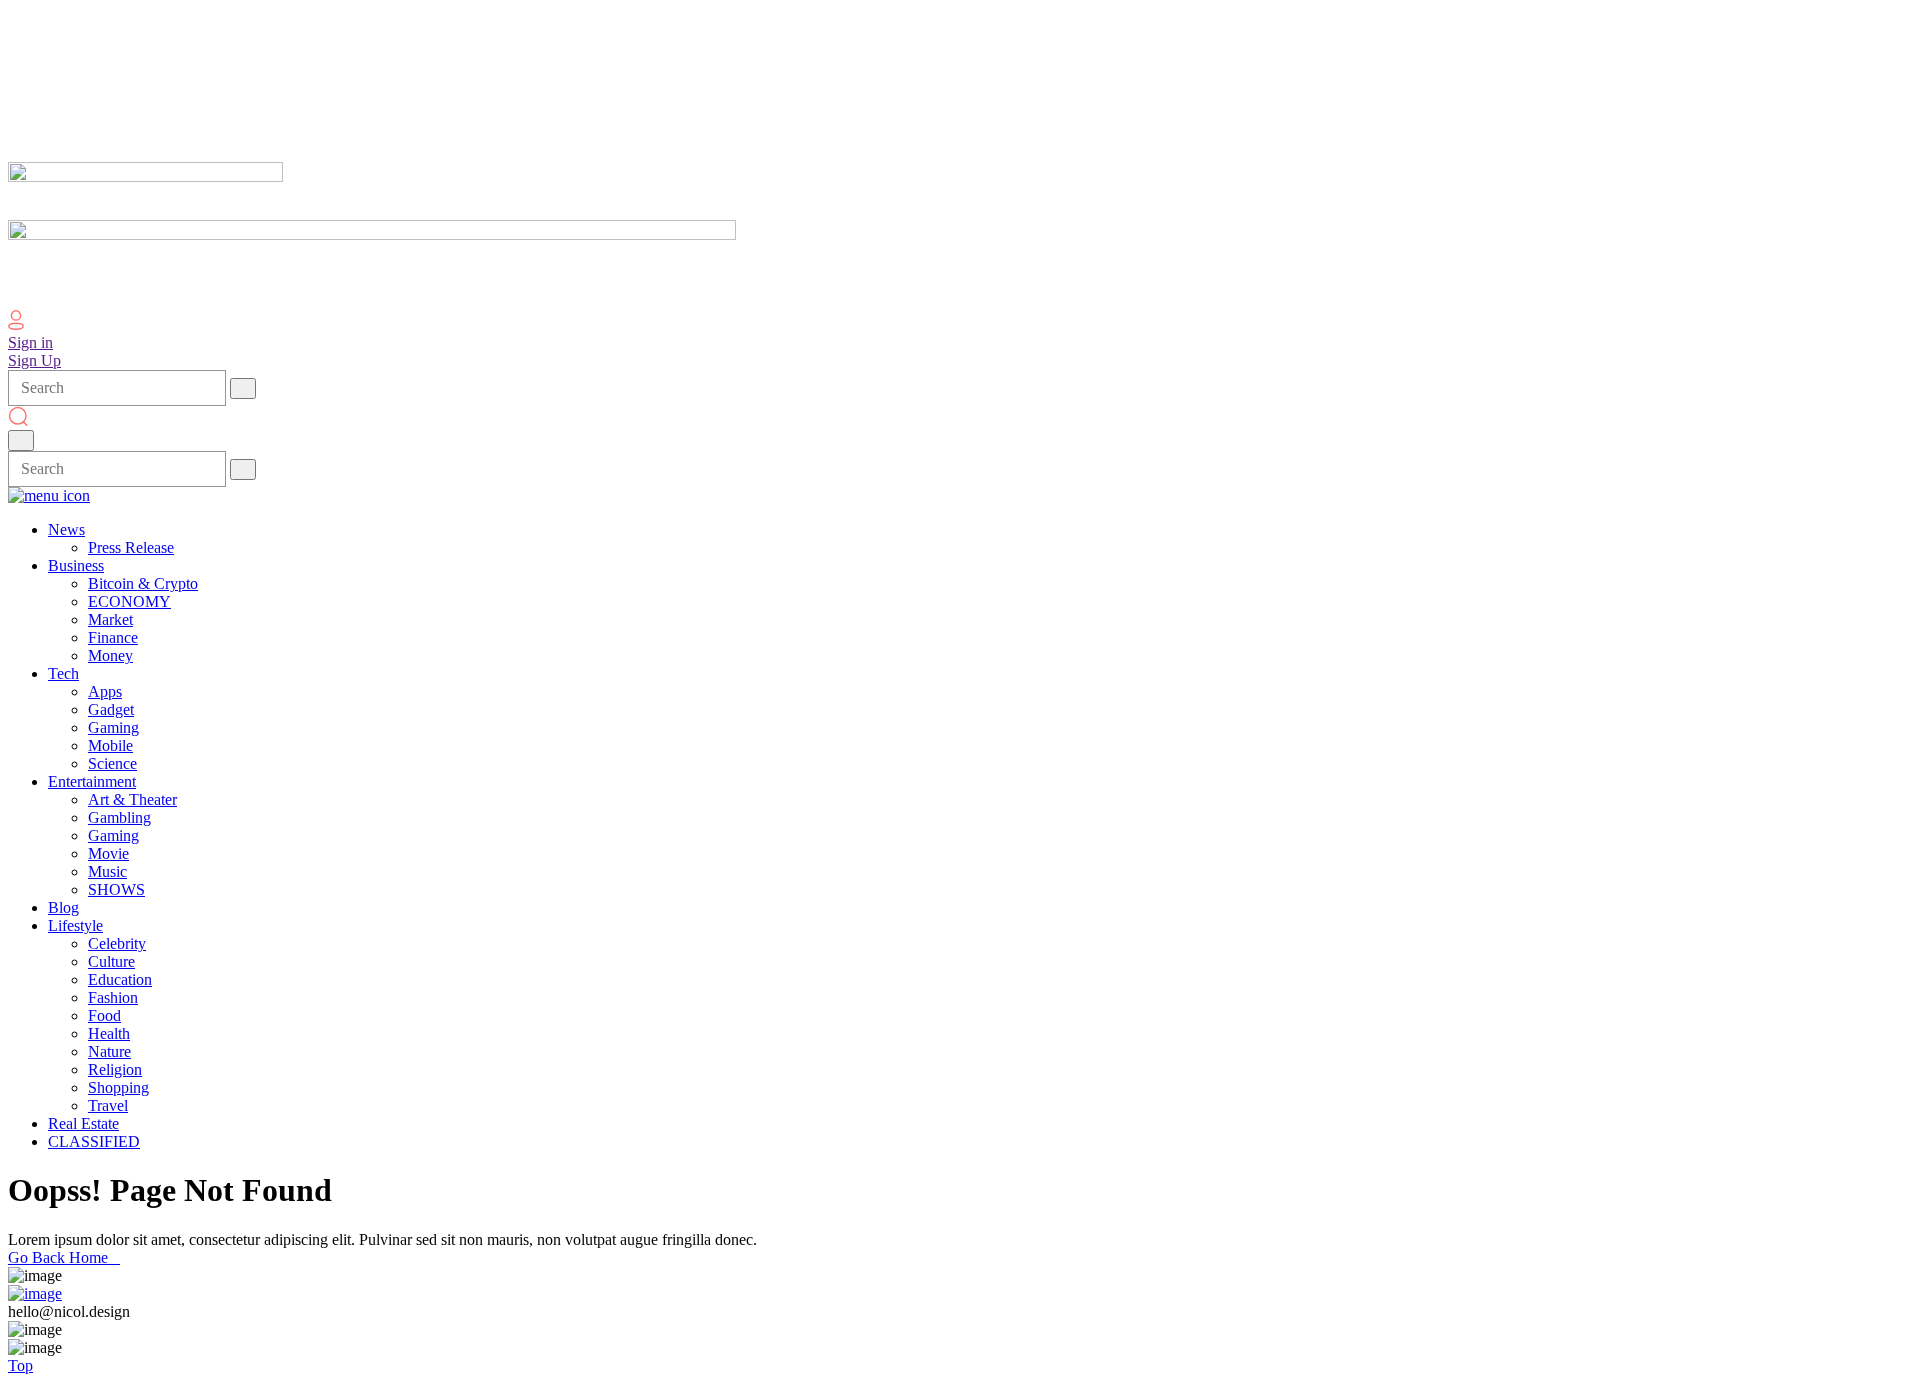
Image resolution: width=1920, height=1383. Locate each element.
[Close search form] (21, 440)
